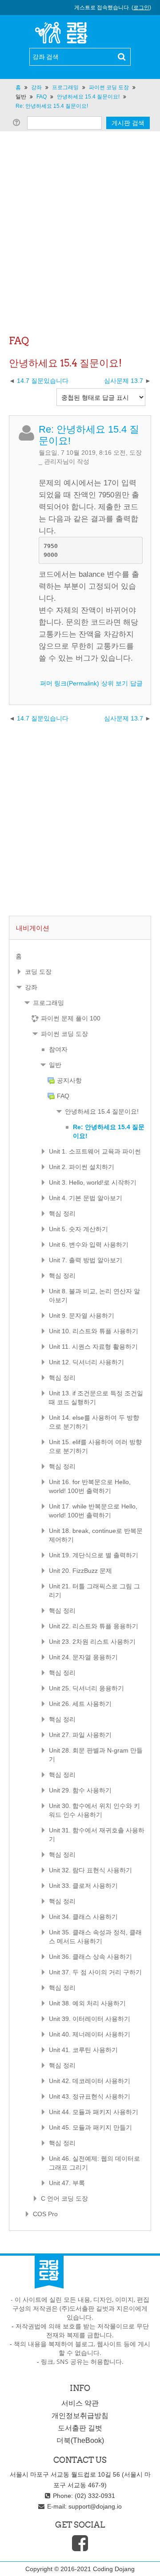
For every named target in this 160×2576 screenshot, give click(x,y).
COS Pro (45, 2214)
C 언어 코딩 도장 (64, 2198)
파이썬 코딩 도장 (64, 1034)
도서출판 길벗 (80, 2428)
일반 (21, 97)
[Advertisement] (80, 248)
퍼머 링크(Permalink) (70, 683)
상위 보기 (115, 683)
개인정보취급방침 (80, 2416)
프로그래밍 (48, 1003)
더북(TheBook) (80, 2440)
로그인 (141, 8)
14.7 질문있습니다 (43, 381)
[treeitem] (80, 956)
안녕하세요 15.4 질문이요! (102, 1111)
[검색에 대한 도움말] (18, 122)
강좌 (31, 987)
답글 (136, 683)
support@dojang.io (95, 2506)
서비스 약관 (80, 2403)
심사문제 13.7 (124, 381)
